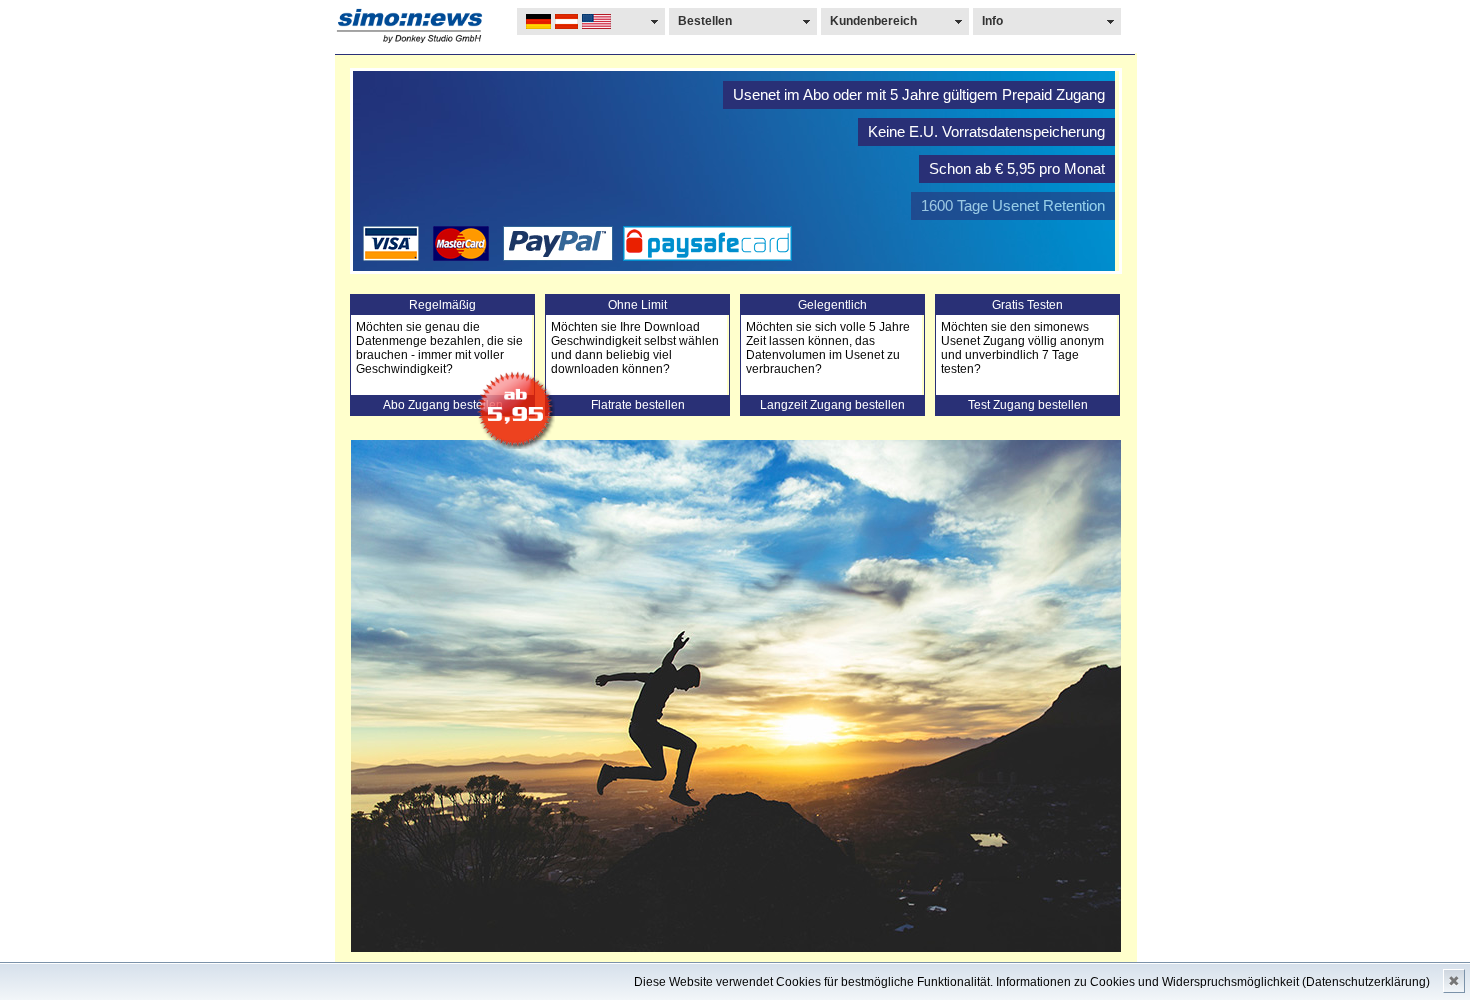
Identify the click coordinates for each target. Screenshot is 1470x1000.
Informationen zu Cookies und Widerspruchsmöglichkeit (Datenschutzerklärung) (1213, 982)
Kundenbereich (873, 21)
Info (992, 21)
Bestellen (705, 21)
